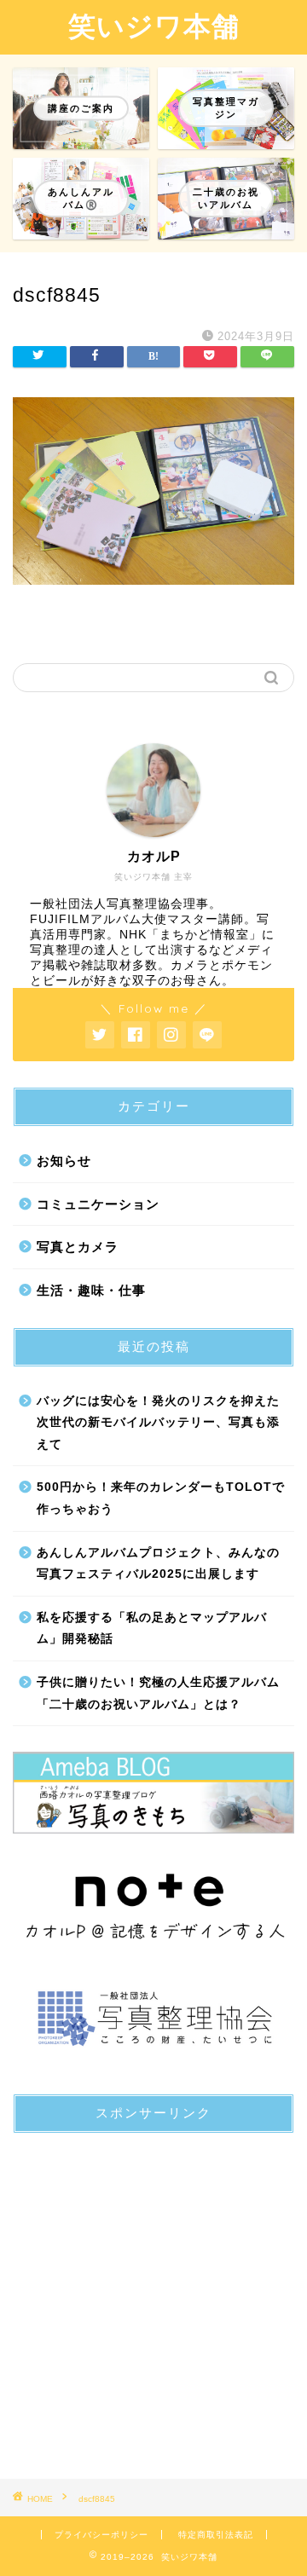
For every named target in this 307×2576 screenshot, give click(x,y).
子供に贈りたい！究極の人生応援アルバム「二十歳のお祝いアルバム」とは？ (158, 1693)
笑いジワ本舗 (154, 26)
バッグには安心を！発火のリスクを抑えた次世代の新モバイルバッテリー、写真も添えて (158, 1423)
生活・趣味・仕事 (91, 1290)
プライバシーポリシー (101, 2535)
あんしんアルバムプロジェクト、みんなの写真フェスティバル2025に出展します (158, 1564)
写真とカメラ (78, 1247)
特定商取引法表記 (216, 2535)
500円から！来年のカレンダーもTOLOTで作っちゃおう (161, 1498)
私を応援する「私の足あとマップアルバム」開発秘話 (152, 1629)
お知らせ (64, 1161)
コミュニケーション (98, 1204)
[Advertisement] (153, 2300)
